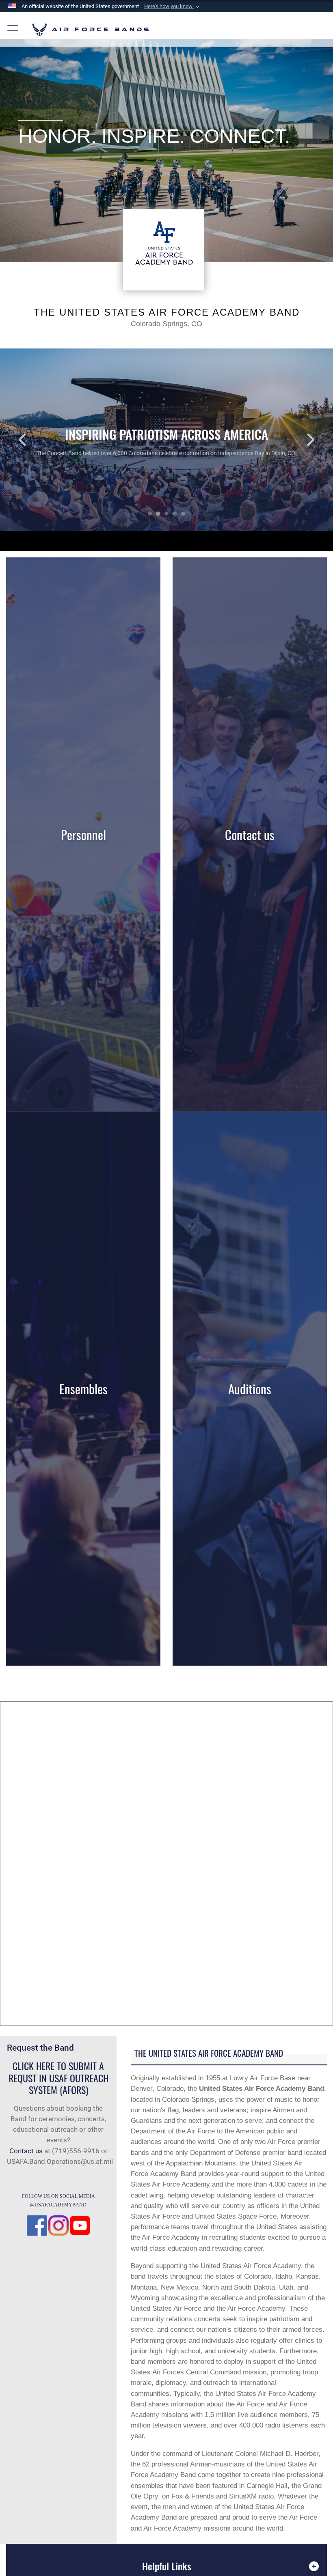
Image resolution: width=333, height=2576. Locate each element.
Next (300, 440)
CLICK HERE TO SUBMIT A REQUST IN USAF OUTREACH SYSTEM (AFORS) (58, 2078)
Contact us (26, 2151)
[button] (173, 6)
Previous (33, 440)
